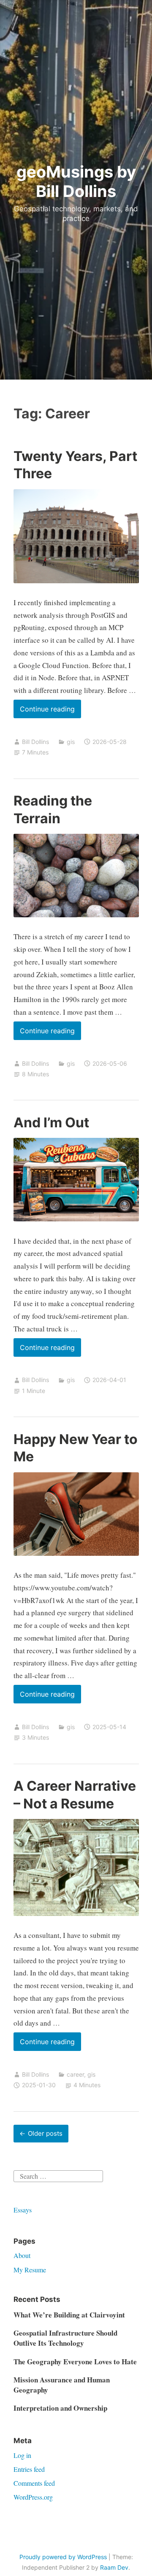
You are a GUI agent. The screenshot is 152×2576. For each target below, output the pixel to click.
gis (71, 742)
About (22, 2255)
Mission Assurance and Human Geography (62, 2385)
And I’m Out (51, 1122)
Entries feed (29, 2469)
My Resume (30, 2270)
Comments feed (34, 2483)
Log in (22, 2455)
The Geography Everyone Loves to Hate (75, 2362)
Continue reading (50, 711)
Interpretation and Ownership (60, 2408)
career (75, 2074)
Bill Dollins (35, 742)
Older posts (45, 2133)
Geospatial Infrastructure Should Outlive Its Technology (65, 2338)
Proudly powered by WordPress (63, 2557)
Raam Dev (114, 2567)
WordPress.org (33, 2497)
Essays (23, 2210)
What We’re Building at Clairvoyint (69, 2315)
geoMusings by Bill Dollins (76, 181)
